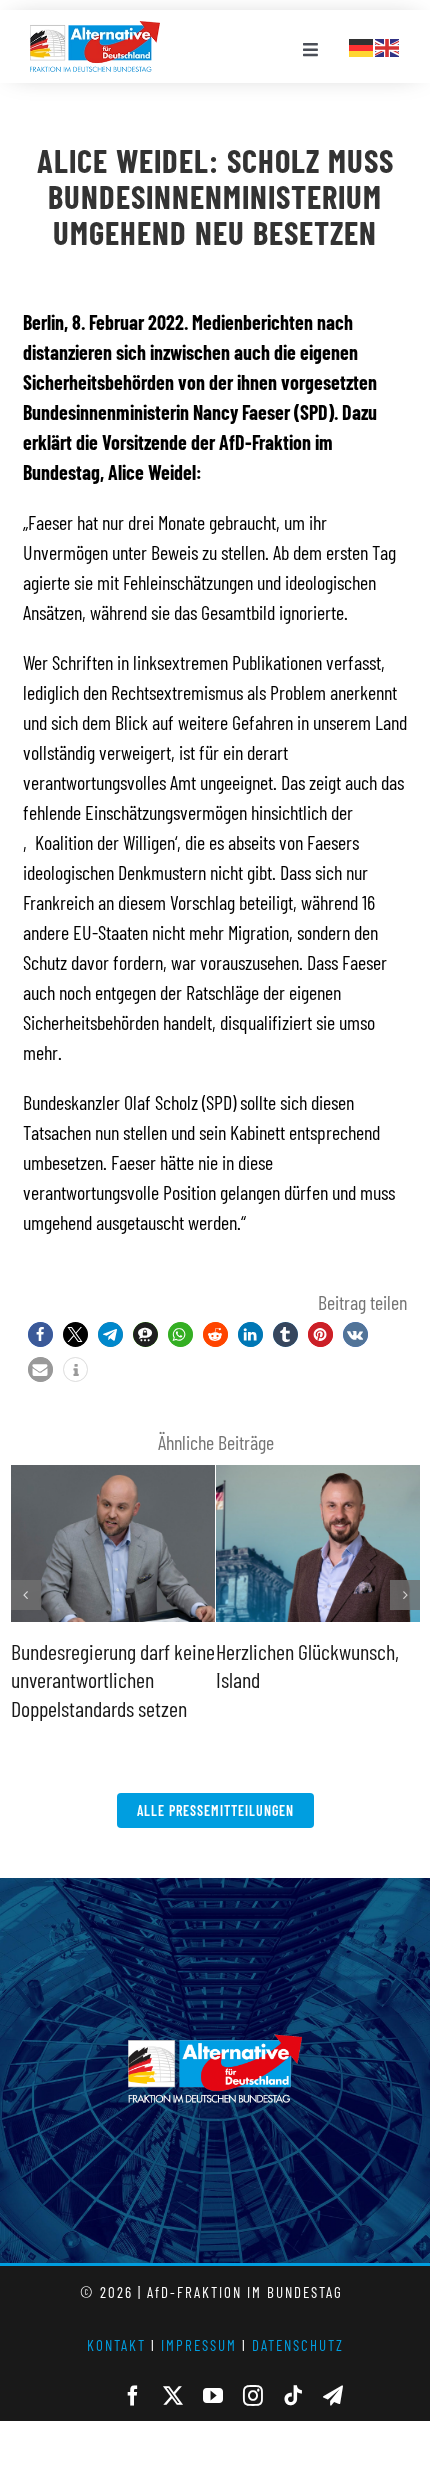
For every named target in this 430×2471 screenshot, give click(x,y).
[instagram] (253, 2396)
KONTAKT (116, 2345)
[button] (40, 1334)
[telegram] (333, 2396)
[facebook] (133, 2396)
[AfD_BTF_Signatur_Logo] (95, 31)
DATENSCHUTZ (298, 2345)
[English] (388, 45)
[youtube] (213, 2396)
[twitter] (173, 2396)
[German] (362, 45)
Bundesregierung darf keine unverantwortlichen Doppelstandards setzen (113, 1679)
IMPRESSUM (199, 2345)
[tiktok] (293, 2396)
